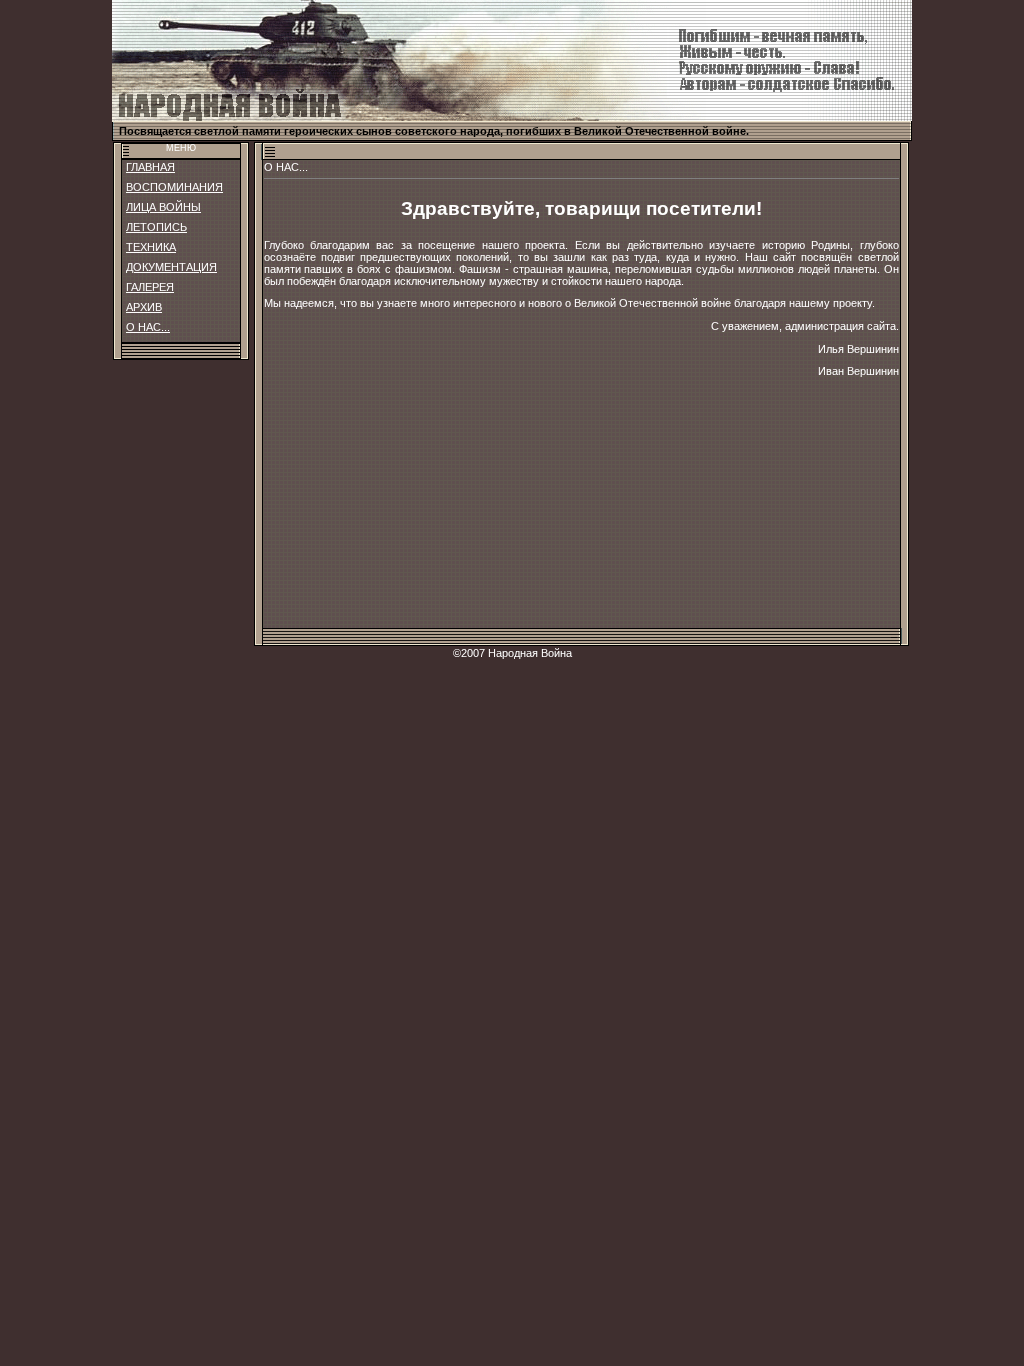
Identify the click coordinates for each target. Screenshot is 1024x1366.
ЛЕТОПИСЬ (156, 227)
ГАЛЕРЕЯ (150, 287)
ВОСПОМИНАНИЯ (174, 187)
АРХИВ (144, 307)
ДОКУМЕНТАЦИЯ (171, 267)
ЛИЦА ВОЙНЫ (163, 207)
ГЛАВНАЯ (150, 167)
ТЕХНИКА (151, 247)
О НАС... (148, 327)
